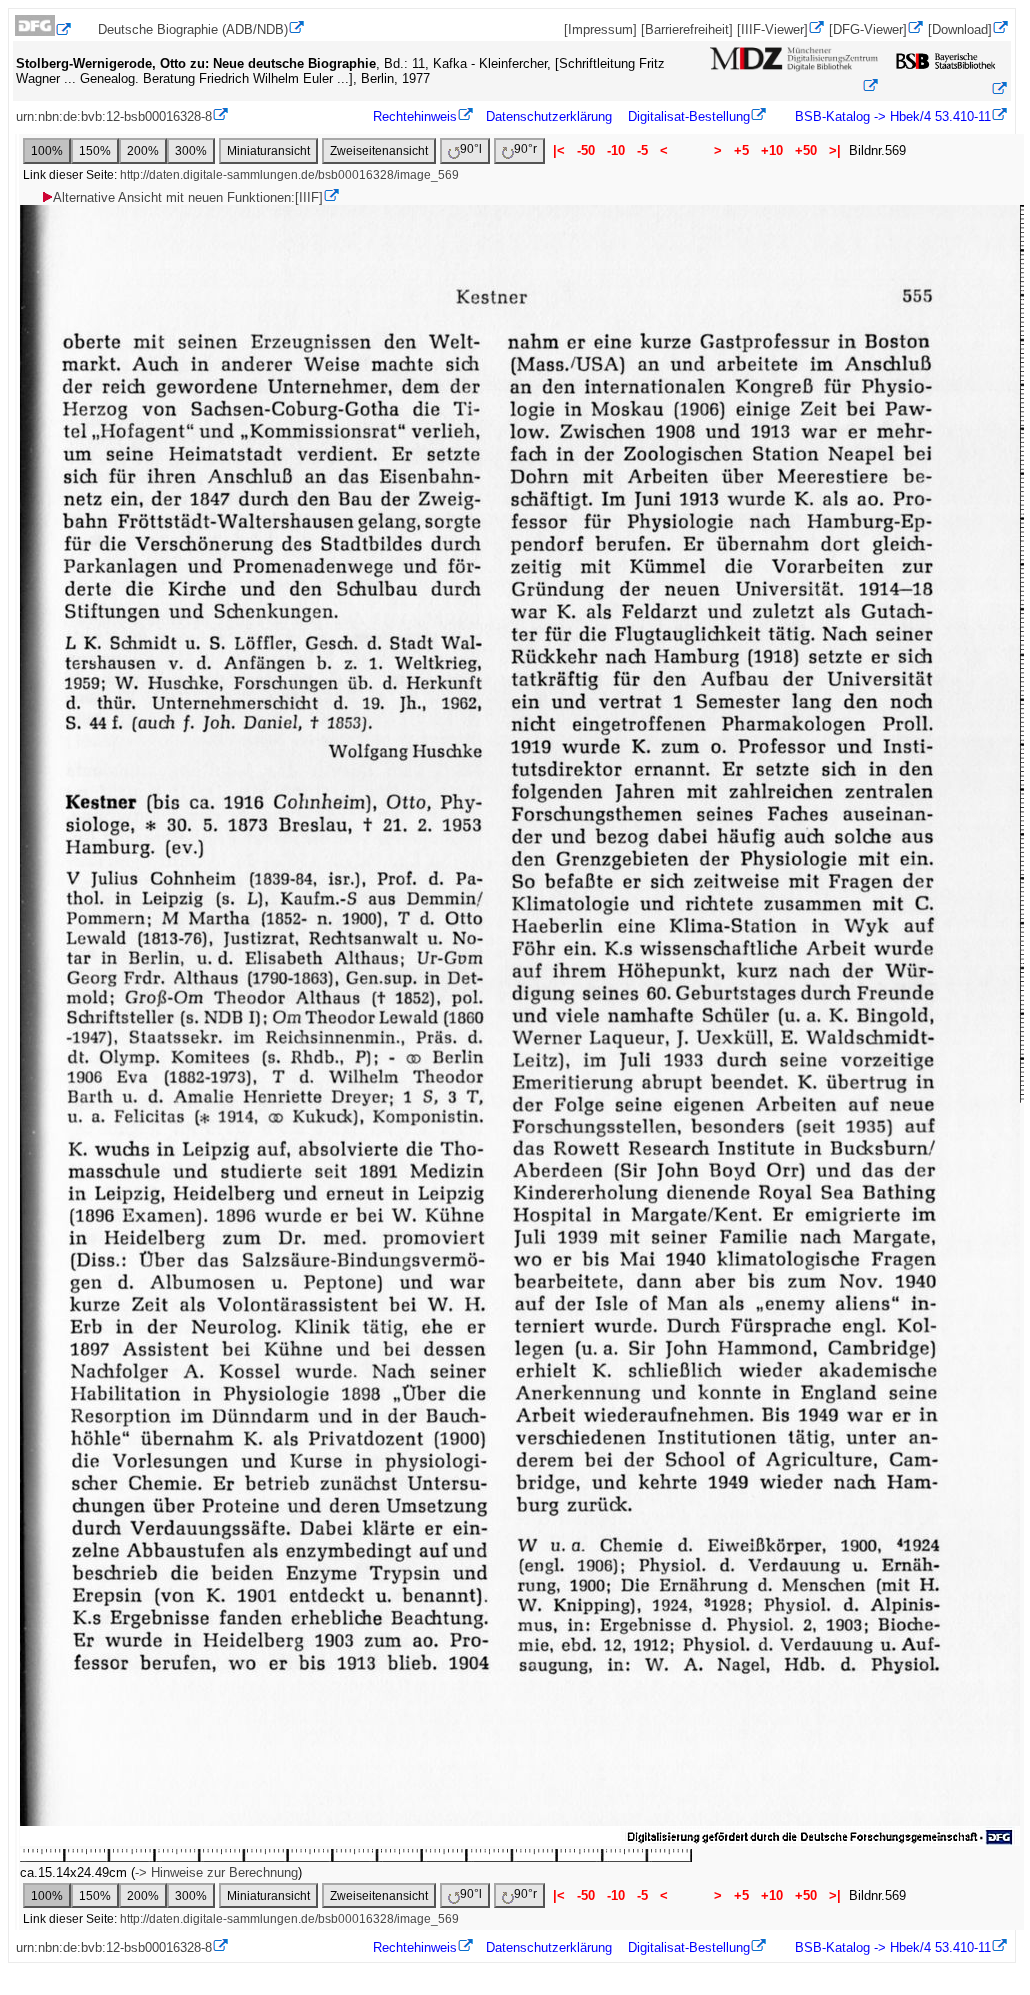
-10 (616, 150)
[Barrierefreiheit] (687, 29)
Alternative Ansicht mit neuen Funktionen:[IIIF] (188, 197)
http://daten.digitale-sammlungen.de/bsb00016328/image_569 (289, 175)
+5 (741, 150)
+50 (806, 150)
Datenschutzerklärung (549, 116)
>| (835, 150)
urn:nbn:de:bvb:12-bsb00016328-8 (114, 116)
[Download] (960, 29)
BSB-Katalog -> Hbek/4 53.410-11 (891, 116)
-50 (586, 150)
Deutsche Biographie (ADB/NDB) (193, 29)
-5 (642, 150)
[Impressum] (600, 29)
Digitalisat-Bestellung (689, 116)
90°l (471, 149)
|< (559, 150)
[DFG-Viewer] (868, 29)
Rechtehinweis (415, 116)
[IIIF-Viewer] (772, 29)
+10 (772, 150)
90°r (525, 149)
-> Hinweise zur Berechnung (216, 1872)
